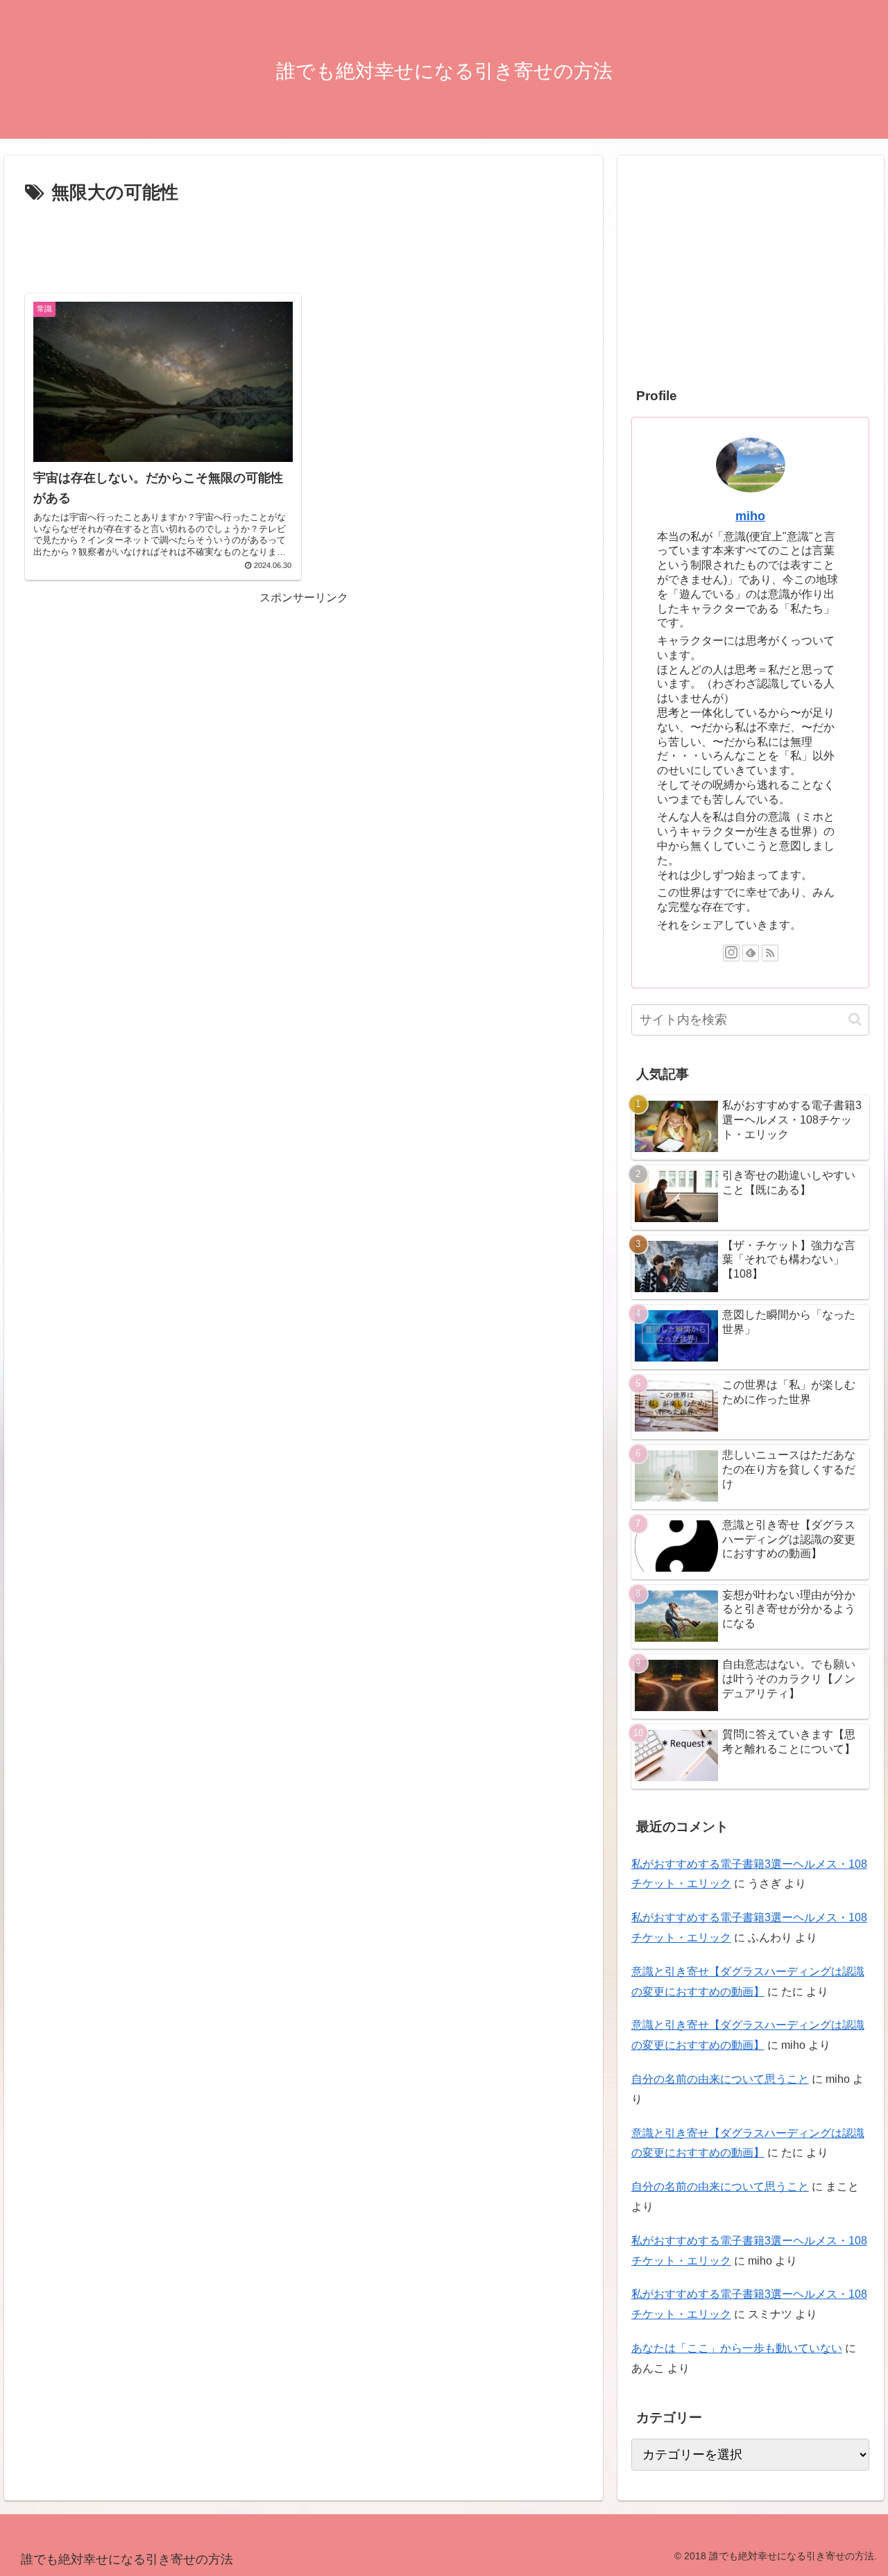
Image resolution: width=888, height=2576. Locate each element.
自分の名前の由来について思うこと (720, 2079)
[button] (855, 1019)
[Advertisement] (304, 247)
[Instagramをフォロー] (731, 953)
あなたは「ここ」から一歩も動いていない (737, 2348)
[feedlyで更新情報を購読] (751, 953)
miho (750, 516)
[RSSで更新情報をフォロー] (770, 953)
